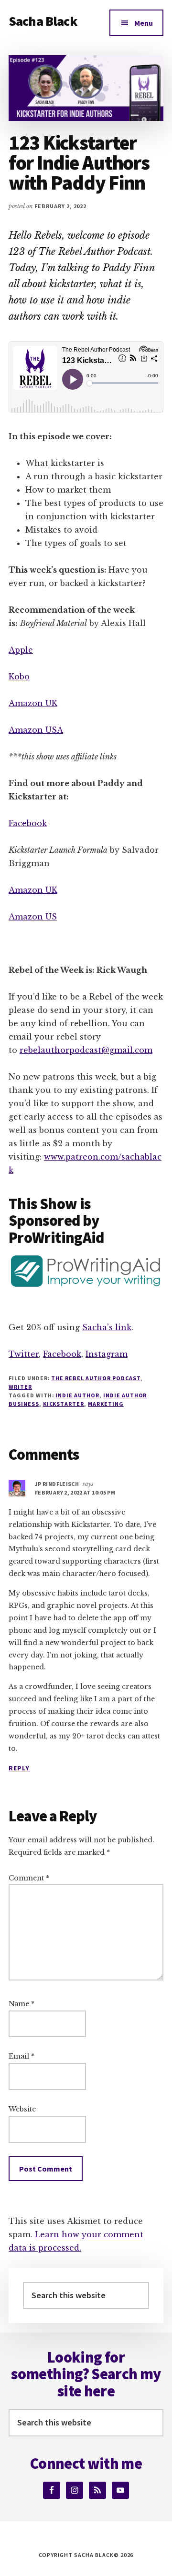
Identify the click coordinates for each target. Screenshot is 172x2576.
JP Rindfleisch (57, 1484)
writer (20, 1387)
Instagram (107, 1354)
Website (22, 2109)
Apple (21, 650)
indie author (77, 1395)
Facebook (28, 823)
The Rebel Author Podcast (96, 1378)
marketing (106, 1404)
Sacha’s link (107, 1327)
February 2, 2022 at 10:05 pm (75, 1492)
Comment (29, 1878)
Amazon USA (36, 730)
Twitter (24, 1354)
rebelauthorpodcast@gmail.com (86, 1050)
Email (21, 2056)
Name (21, 2004)
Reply (19, 1768)
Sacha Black (43, 21)
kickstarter (64, 1404)
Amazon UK (33, 703)
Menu (144, 23)
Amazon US (33, 917)
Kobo (19, 677)
